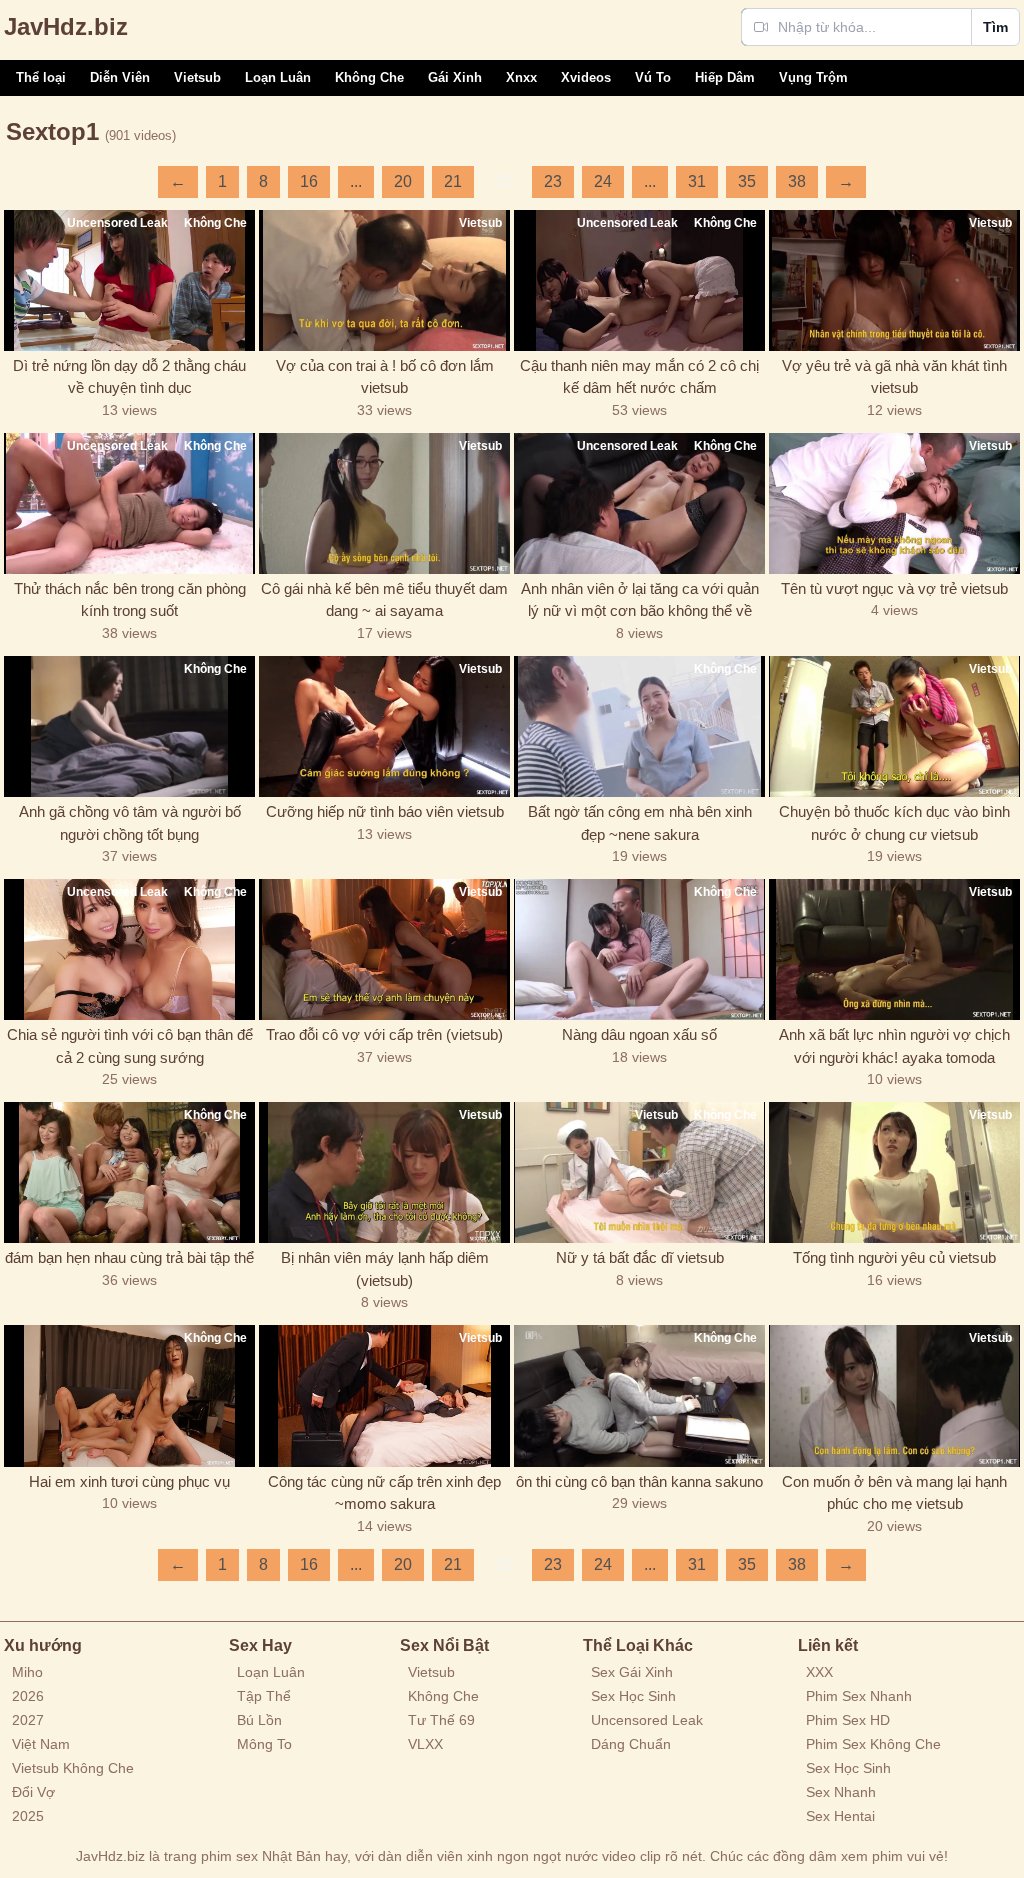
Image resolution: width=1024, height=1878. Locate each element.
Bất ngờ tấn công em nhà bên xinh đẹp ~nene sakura (640, 823)
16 (309, 181)
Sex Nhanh (841, 1792)
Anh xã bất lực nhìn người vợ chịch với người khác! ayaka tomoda (894, 1046)
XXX (819, 1672)
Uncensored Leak (647, 1720)
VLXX (425, 1744)
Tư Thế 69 (441, 1720)
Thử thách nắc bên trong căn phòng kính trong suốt (130, 600)
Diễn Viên (120, 77)
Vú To (653, 77)
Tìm (995, 27)
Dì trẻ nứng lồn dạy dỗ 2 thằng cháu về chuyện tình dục (129, 377)
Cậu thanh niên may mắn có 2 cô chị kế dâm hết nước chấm (639, 377)
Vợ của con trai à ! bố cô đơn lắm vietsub (385, 377)
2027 (28, 1720)
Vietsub (197, 77)
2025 (28, 1816)
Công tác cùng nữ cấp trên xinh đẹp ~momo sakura (384, 1493)
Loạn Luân (278, 77)
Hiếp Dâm (725, 77)
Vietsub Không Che (73, 1768)
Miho (27, 1672)
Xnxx (521, 77)
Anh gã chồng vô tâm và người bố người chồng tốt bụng (130, 823)
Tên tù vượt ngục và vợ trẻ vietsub (894, 588)
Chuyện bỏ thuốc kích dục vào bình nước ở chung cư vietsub (894, 823)
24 (603, 181)
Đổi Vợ (33, 1792)
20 (403, 181)
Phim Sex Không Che (873, 1744)
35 (747, 181)
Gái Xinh (455, 77)
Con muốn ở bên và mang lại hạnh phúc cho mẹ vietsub (894, 1493)
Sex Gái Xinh (632, 1672)
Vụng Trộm (813, 77)
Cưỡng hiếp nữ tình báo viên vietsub (385, 811)
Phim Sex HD (848, 1720)
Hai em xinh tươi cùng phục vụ (129, 1481)
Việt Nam (41, 1744)
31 (697, 181)
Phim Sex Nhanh (859, 1696)
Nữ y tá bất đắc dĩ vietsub (640, 1257)
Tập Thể (264, 1696)
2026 (28, 1696)
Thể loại (41, 77)
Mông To (264, 1744)
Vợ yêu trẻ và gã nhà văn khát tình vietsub (894, 377)
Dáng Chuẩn (631, 1744)
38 (797, 181)
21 (453, 181)
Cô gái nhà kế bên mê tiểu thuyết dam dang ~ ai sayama (384, 600)
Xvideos (586, 77)
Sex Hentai (840, 1816)
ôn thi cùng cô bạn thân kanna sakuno (639, 1481)
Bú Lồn (259, 1720)
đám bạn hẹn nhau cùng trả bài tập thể (129, 1257)
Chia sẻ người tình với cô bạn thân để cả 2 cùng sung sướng (130, 1046)
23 (553, 181)
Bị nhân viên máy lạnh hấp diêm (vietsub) (385, 1269)
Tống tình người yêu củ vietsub (894, 1257)
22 (503, 181)
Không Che (369, 77)
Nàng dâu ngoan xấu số (639, 1034)
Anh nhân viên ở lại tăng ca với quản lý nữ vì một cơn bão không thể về (640, 600)
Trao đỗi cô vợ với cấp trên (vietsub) (384, 1034)
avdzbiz (66, 26)
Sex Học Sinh (633, 1696)
